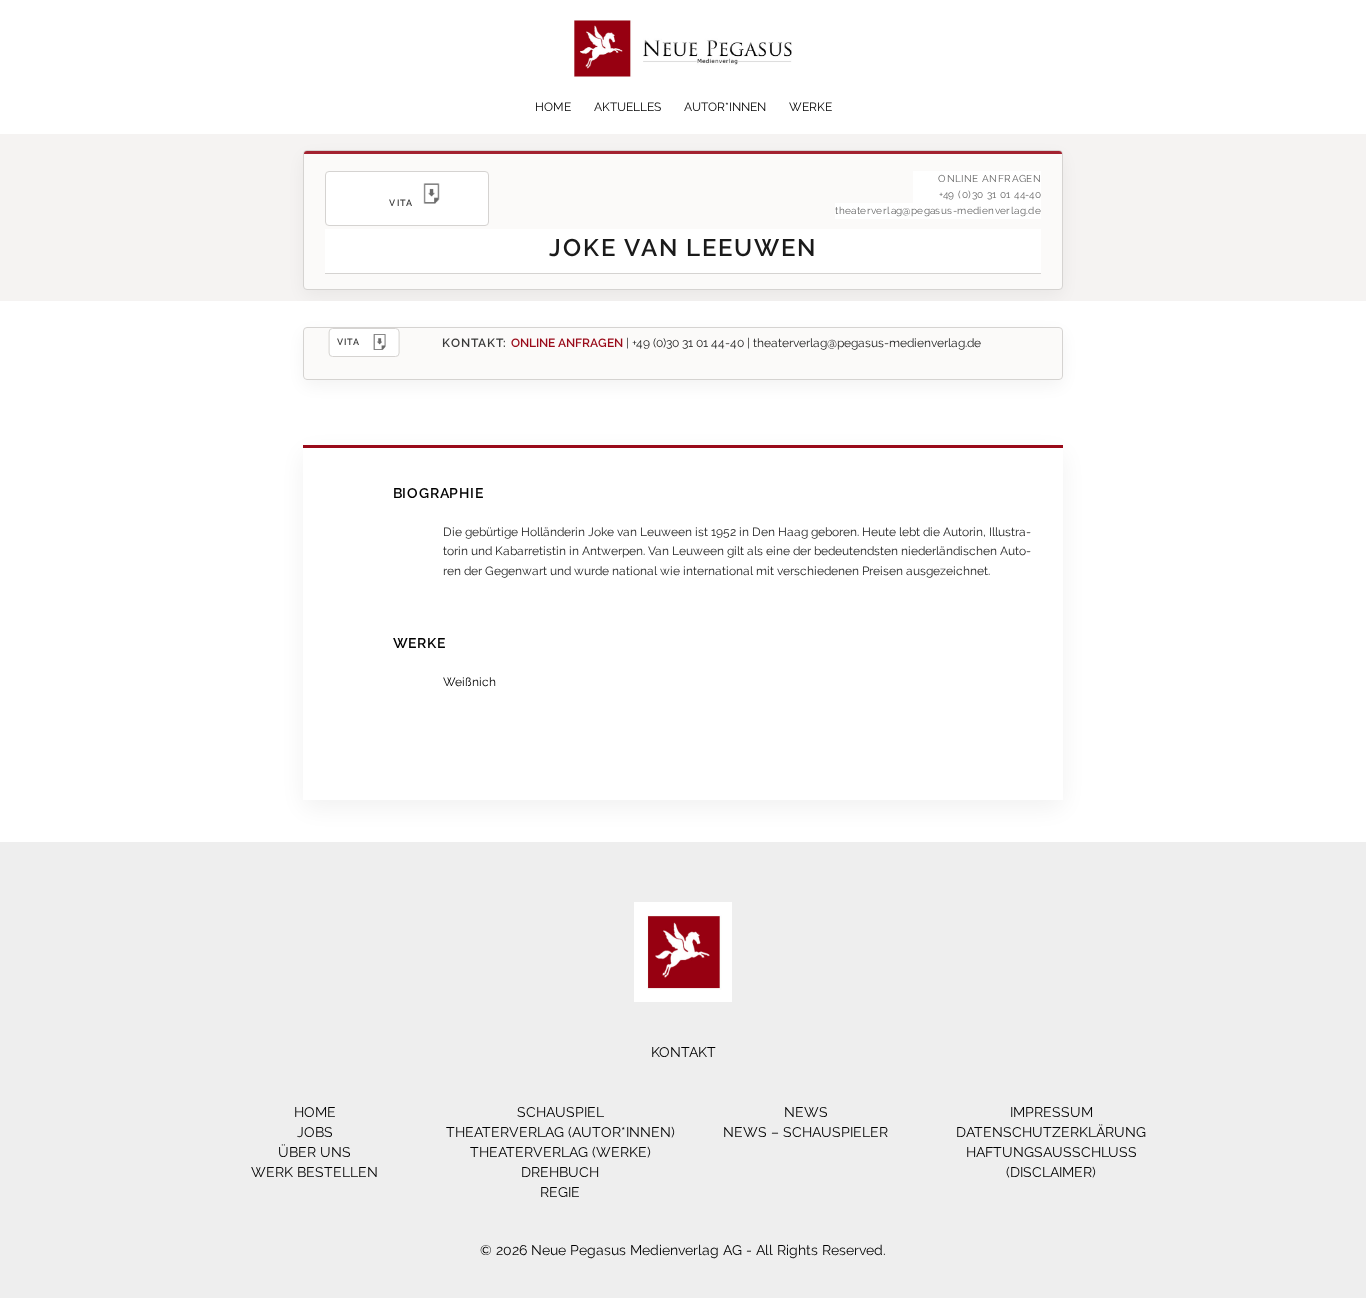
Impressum (1051, 1112)
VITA (349, 341)
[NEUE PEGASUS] (683, 92)
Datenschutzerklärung (1051, 1132)
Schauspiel (560, 1112)
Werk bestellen (314, 1172)
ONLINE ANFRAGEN (567, 342)
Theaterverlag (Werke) (560, 1152)
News (806, 1112)
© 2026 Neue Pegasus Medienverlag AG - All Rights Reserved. (683, 1250)
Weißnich (469, 681)
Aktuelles (627, 107)
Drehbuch (560, 1172)
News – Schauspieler (805, 1132)
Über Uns (314, 1152)
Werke (810, 107)
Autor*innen (725, 107)
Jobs (315, 1132)
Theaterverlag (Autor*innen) (560, 1132)
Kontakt (683, 1052)
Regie (560, 1192)
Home (553, 107)
